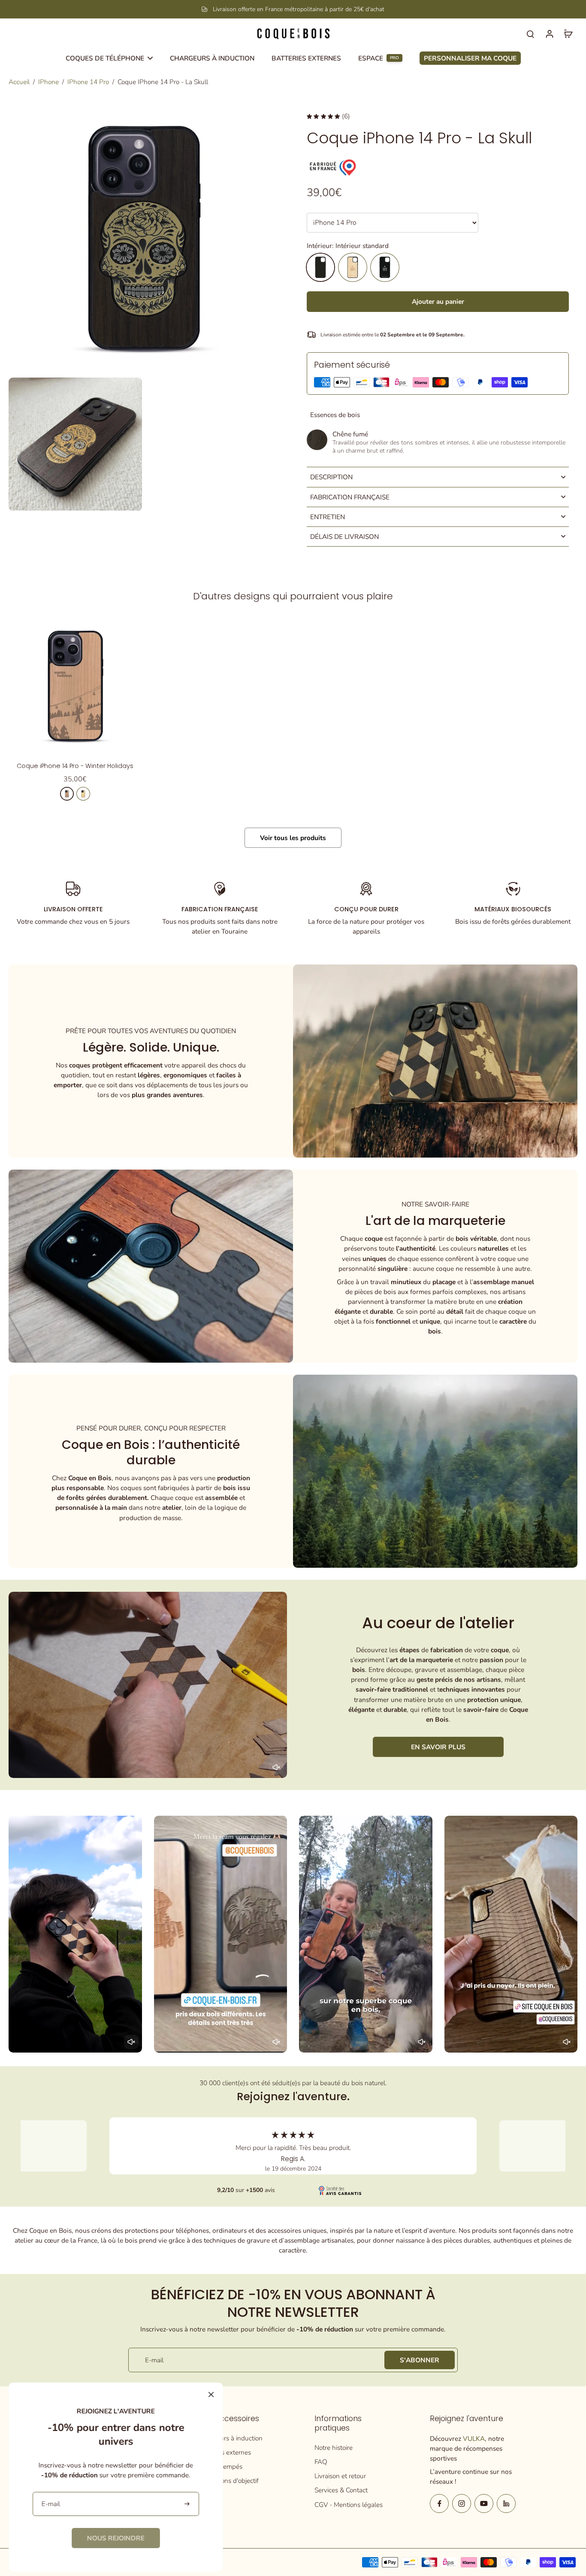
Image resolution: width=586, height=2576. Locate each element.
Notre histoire (334, 2448)
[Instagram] (462, 2503)
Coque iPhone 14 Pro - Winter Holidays (75, 766)
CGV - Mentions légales (349, 2505)
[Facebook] (439, 2503)
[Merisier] (67, 794)
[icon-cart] (568, 33)
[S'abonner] (188, 2504)
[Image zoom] (144, 238)
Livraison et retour (340, 2476)
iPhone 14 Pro (88, 82)
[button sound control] (276, 1767)
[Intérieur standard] (320, 267)
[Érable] (83, 794)
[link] (116, 2538)
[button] (438, 301)
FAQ (321, 2462)
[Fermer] (211, 2395)
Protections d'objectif (229, 2481)
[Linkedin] (506, 2503)
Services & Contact (341, 2490)
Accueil (19, 82)
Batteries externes (225, 2452)
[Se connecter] (549, 33)
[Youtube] (484, 2503)
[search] (530, 33)
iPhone (48, 82)
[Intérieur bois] (353, 267)
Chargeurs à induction (231, 2438)
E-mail (154, 2360)
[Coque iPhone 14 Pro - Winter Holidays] (75, 686)
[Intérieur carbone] (385, 267)
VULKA (474, 2438)
